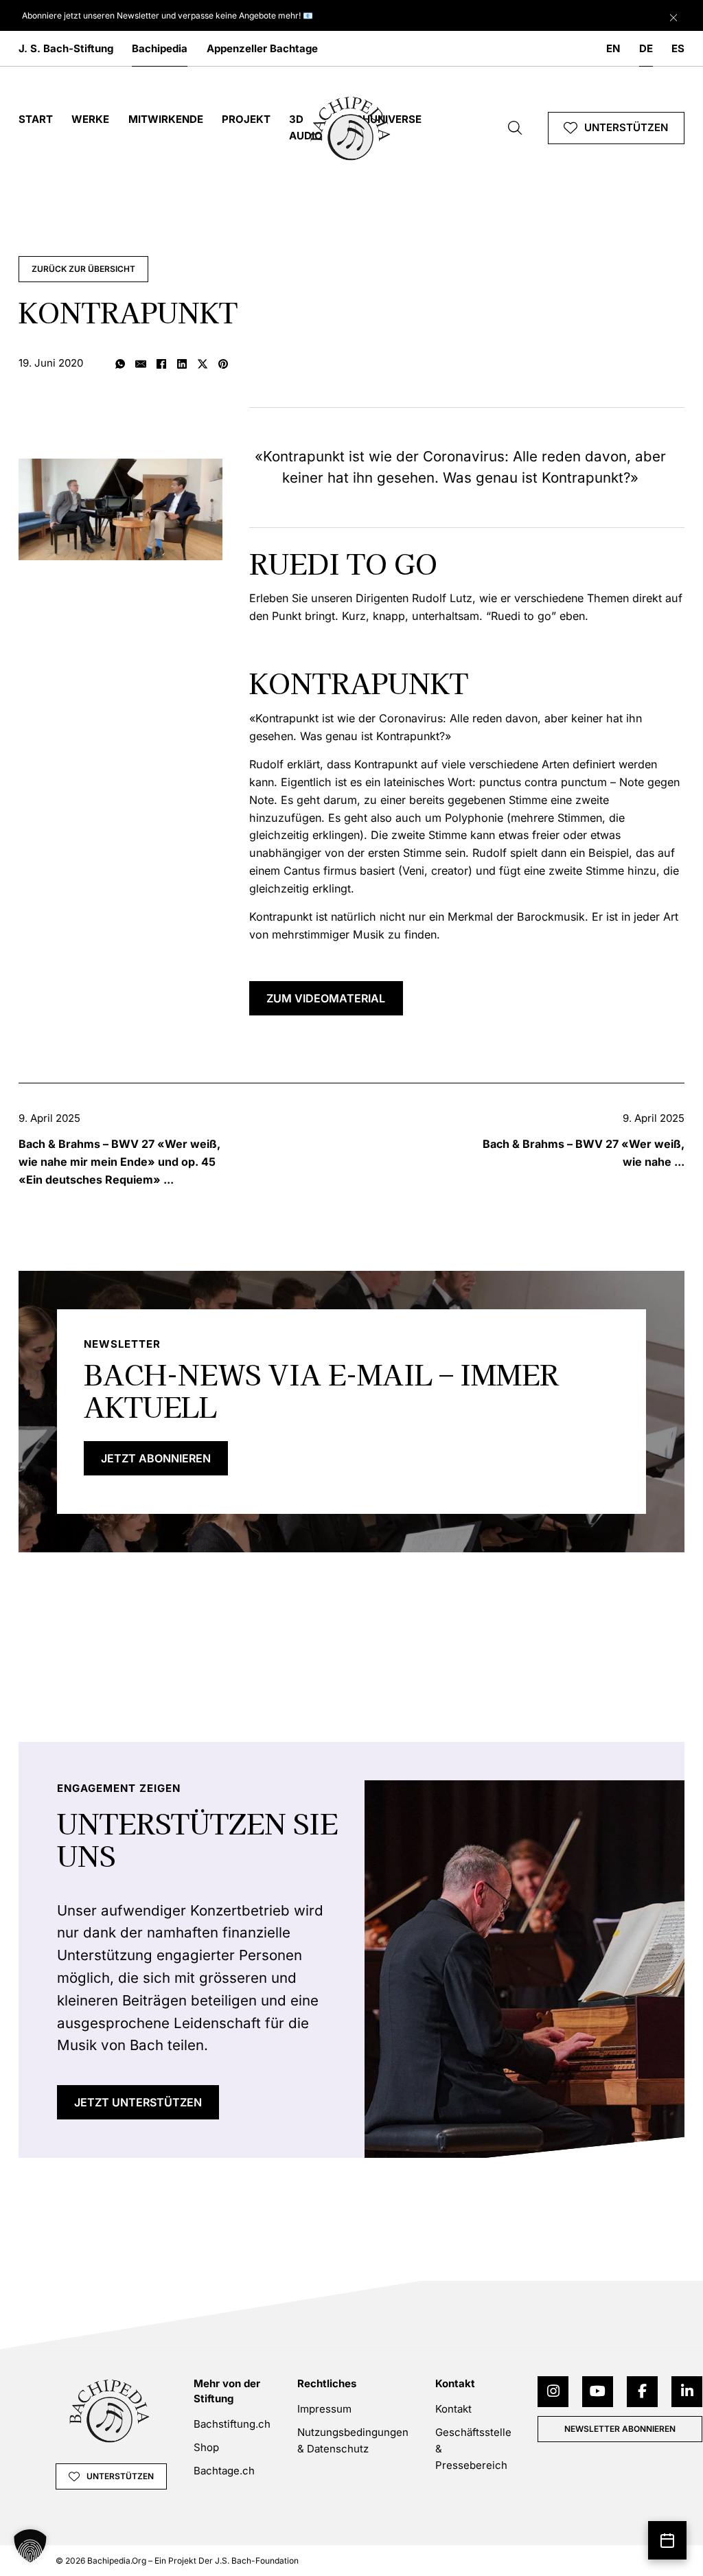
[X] (203, 365)
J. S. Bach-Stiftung (66, 48)
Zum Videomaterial (326, 998)
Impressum (324, 2409)
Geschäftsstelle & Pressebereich (473, 2449)
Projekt (246, 119)
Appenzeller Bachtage (262, 48)
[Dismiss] (673, 14)
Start (36, 119)
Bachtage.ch (224, 2471)
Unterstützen (626, 127)
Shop (206, 2447)
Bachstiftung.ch (232, 2424)
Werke (90, 119)
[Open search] (515, 128)
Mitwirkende (166, 119)
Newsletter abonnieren (620, 2429)
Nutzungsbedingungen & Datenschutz (353, 2440)
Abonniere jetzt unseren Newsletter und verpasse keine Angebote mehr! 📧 (168, 15)
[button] (30, 2546)
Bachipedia (160, 48)
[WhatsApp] (120, 365)
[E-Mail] (141, 365)
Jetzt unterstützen (138, 2102)
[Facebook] (161, 365)
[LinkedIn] (182, 365)
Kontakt (453, 2409)
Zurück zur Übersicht (83, 269)
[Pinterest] (223, 365)
